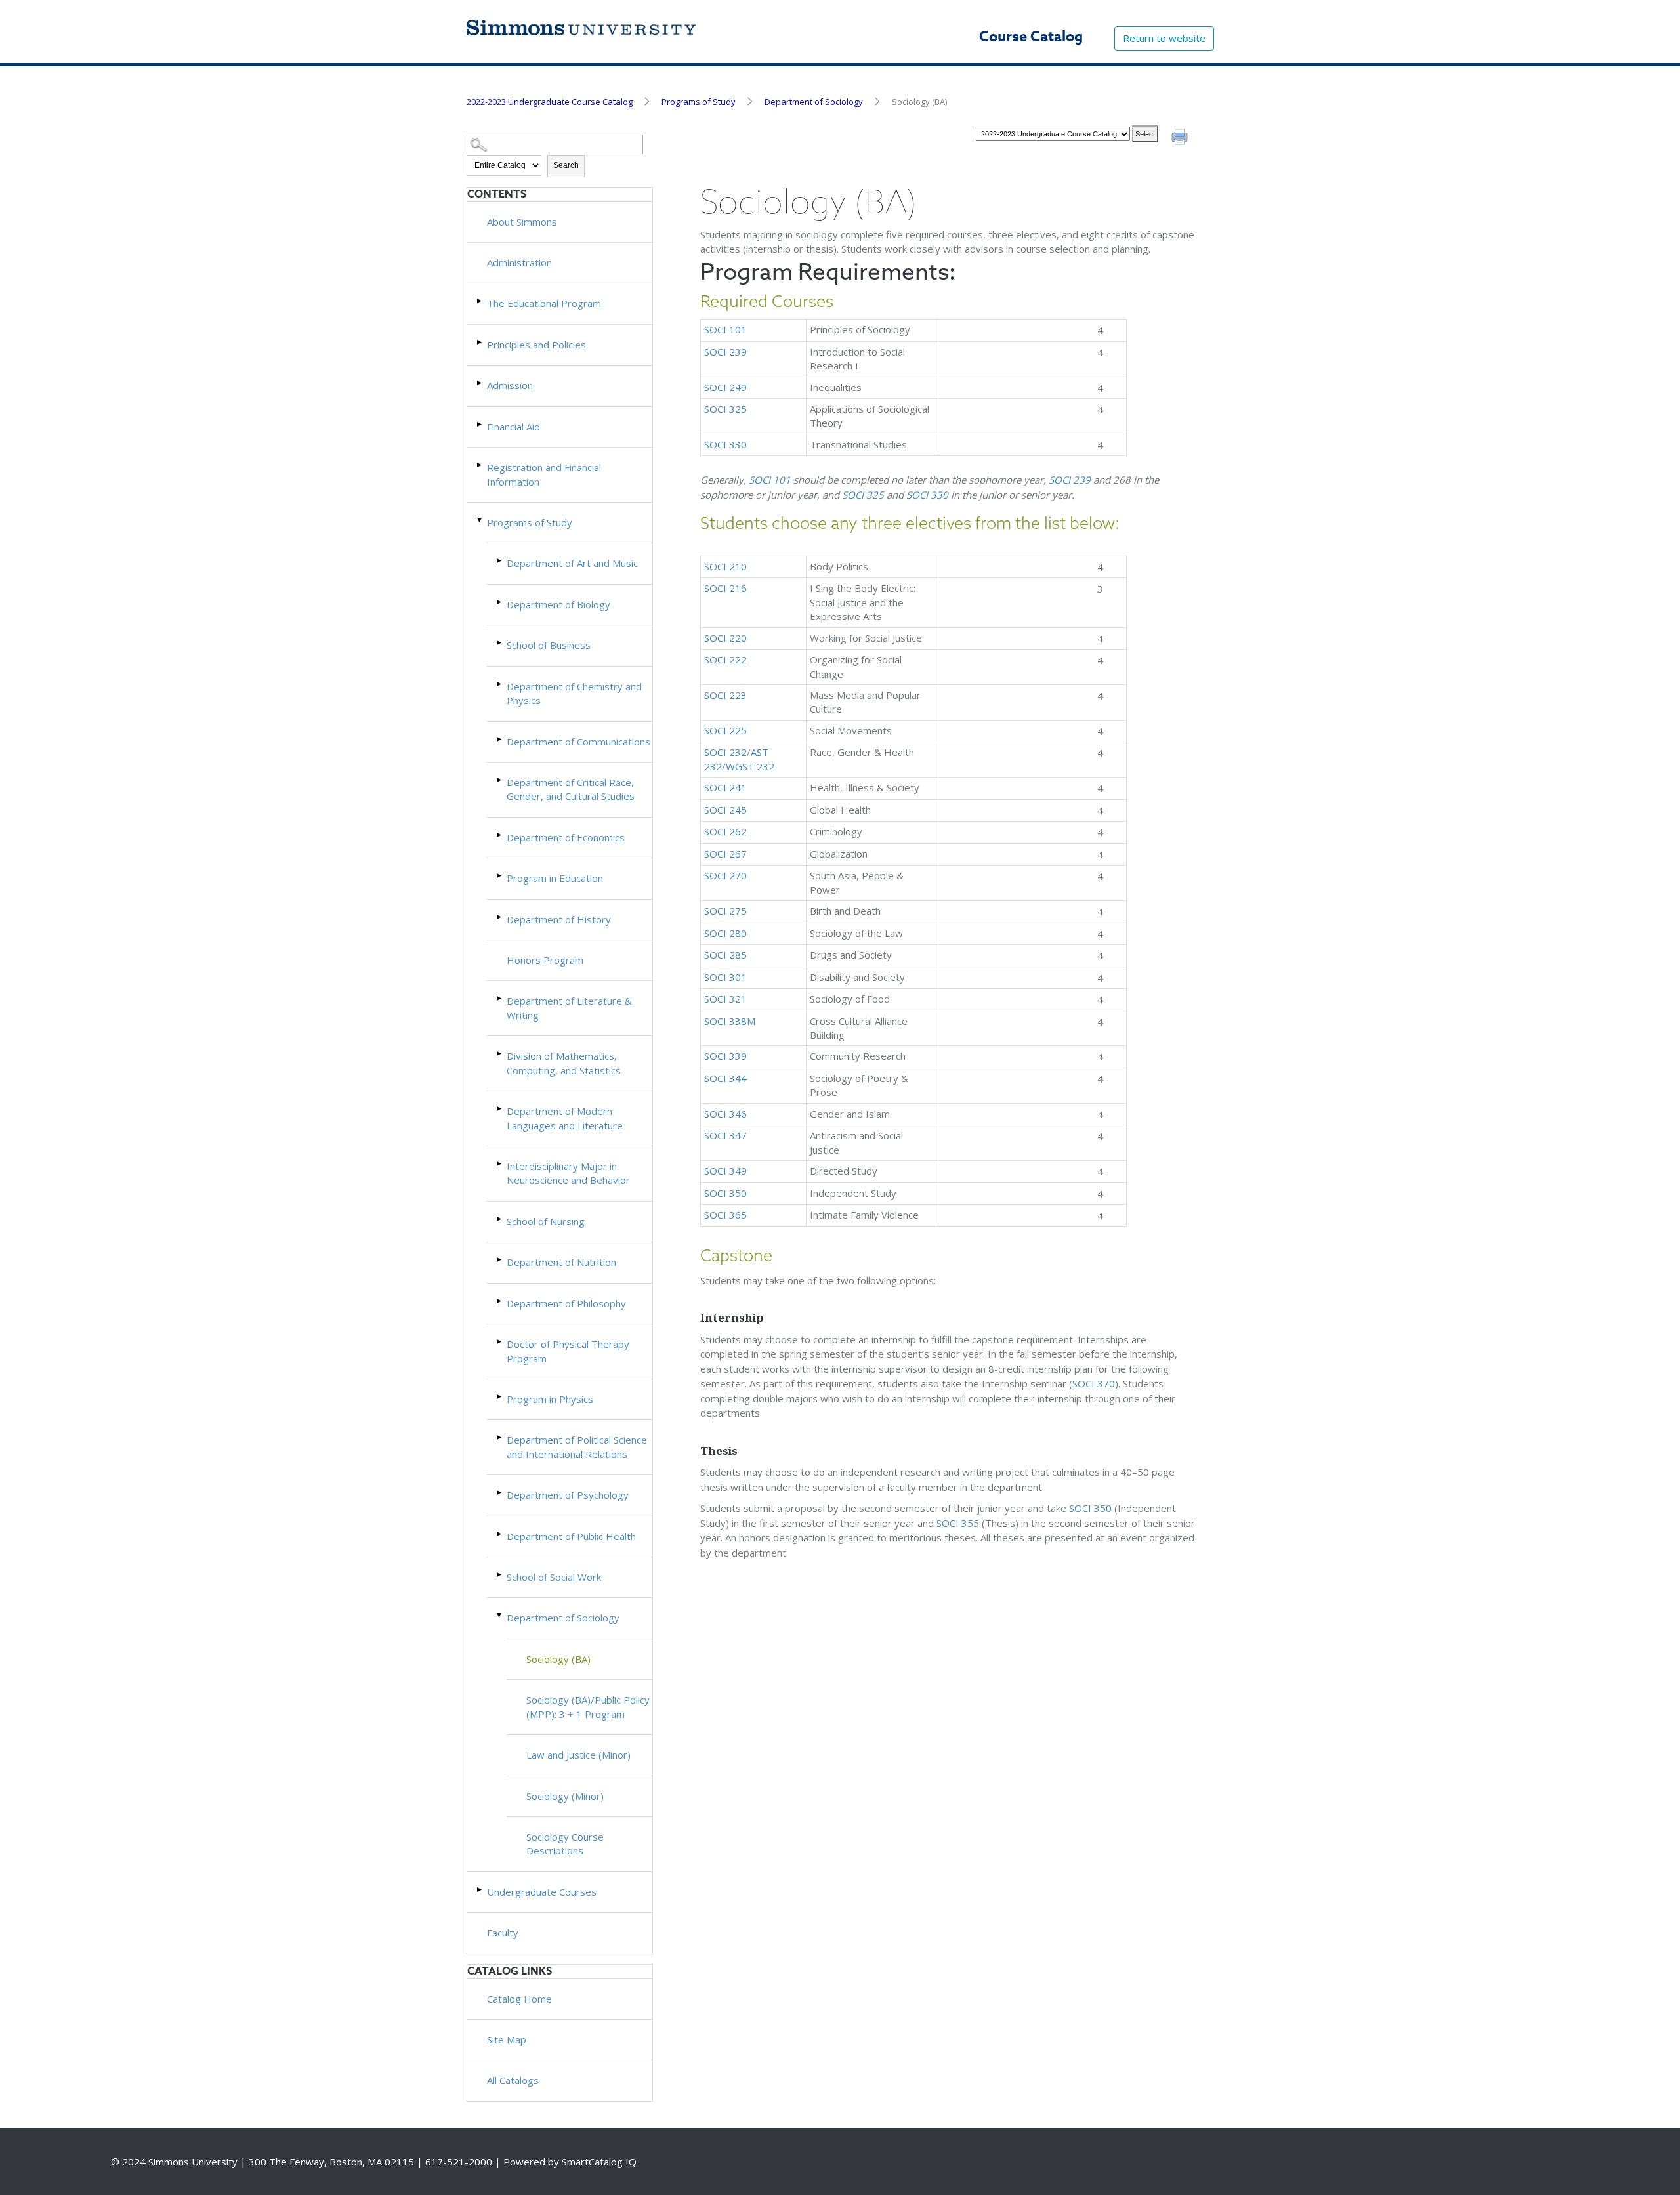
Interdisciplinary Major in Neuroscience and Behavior (568, 1173)
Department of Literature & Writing (569, 1008)
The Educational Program (544, 303)
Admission (510, 385)
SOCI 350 (725, 1193)
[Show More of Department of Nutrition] (500, 1260)
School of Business (549, 645)
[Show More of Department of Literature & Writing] (500, 998)
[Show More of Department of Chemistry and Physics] (500, 684)
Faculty (503, 1933)
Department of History (559, 919)
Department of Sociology (814, 102)
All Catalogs (513, 2080)
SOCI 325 (725, 409)
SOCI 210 (725, 566)
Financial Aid (514, 427)
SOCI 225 (725, 730)
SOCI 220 (725, 638)
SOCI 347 (725, 1135)
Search (566, 165)
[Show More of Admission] (480, 383)
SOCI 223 (725, 695)
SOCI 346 (725, 1114)
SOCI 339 (725, 1056)
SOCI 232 (725, 752)
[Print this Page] (1181, 138)
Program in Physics (550, 1399)
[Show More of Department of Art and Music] (500, 561)
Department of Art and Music (572, 563)
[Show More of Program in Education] (500, 876)
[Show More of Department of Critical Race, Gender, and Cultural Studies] (500, 780)
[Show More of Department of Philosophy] (500, 1301)
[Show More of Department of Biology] (500, 602)
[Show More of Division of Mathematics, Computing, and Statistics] (500, 1054)
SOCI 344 (725, 1078)
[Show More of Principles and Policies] (480, 342)
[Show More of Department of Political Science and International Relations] (500, 1437)
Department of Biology (558, 604)
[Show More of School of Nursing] (500, 1219)
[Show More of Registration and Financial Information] (480, 465)
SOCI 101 (725, 329)
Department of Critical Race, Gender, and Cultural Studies (571, 789)
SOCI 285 (725, 955)
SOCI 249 (725, 387)
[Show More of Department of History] (500, 917)
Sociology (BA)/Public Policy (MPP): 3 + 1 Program (588, 1706)
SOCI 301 (725, 977)
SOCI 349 (725, 1171)
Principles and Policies (536, 345)
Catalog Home (519, 1999)
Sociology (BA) (558, 1659)
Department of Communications (578, 742)
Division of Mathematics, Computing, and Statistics (564, 1063)
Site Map (507, 2039)
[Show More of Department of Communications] (500, 739)
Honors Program (545, 960)
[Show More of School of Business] (500, 643)
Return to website (1164, 38)
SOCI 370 (1094, 1383)
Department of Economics (566, 837)
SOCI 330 (725, 444)
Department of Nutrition (561, 1262)
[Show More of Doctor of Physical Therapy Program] (500, 1342)
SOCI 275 (725, 911)
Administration (519, 262)
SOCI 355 (958, 1523)
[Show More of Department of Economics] (500, 835)
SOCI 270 (725, 875)
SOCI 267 (725, 854)
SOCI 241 (725, 787)
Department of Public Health (571, 1536)
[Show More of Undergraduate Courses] (480, 1890)
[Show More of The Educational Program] (480, 301)
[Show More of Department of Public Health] (500, 1534)
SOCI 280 (725, 933)
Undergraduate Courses (542, 1892)
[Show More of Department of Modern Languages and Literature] (500, 1109)
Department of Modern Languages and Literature (565, 1118)
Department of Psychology (568, 1495)
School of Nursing (546, 1221)
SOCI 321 (725, 999)
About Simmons (522, 222)
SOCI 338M (730, 1021)
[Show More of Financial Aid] (480, 424)
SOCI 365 (725, 1215)
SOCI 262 (725, 831)
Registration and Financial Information (544, 474)
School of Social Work (554, 1577)
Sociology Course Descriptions (565, 1844)
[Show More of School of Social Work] (500, 1575)
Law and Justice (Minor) (578, 1755)
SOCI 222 (725, 659)
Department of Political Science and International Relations (577, 1447)
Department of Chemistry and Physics (574, 693)
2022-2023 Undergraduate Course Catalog (550, 102)
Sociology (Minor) (565, 1796)
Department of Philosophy (566, 1303)
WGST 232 (750, 766)
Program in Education (555, 878)
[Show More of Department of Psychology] (500, 1493)
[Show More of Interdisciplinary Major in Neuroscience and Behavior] (500, 1164)
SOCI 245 (725, 810)
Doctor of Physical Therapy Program (568, 1351)
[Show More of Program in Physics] (500, 1397)
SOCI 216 (725, 588)
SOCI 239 (725, 352)
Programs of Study (699, 102)
